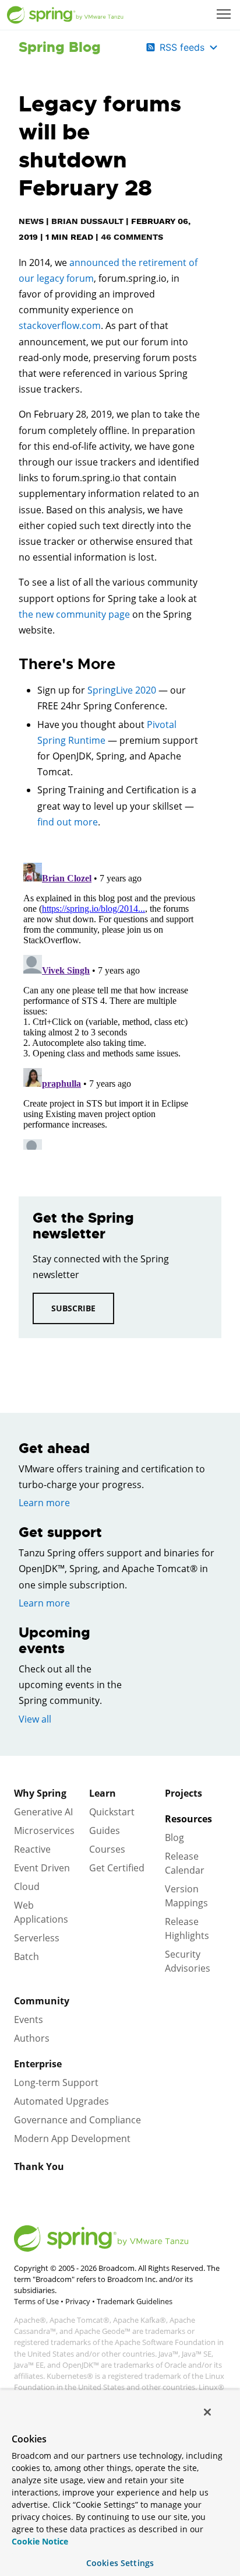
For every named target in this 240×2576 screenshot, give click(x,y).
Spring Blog (60, 47)
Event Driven (42, 1868)
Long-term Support (56, 2082)
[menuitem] (225, 15)
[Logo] (65, 15)
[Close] (207, 2412)
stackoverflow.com (60, 325)
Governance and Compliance (77, 2120)
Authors (32, 2038)
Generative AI (43, 1812)
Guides (105, 1831)
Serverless (37, 1938)
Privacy (78, 2301)
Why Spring (40, 1793)
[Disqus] (110, 1004)
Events (29, 2020)
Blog (174, 1838)
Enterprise (38, 2064)
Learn (103, 1793)
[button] (224, 14)
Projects (183, 1793)
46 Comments (132, 237)
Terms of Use (36, 2301)
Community (42, 2001)
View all (35, 1719)
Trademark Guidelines (135, 2301)
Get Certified (117, 1868)
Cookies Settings (120, 2563)
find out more (68, 822)
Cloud (27, 1887)
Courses (107, 1849)
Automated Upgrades (61, 2101)
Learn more (44, 1503)
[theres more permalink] (13, 664)
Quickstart (112, 1812)
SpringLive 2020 (122, 690)
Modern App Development (72, 2138)
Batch (27, 1957)
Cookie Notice (40, 2541)
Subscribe (73, 1308)
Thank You (39, 2166)
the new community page (74, 614)
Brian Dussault (87, 221)
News (31, 221)
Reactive (32, 1849)
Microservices (44, 1831)
